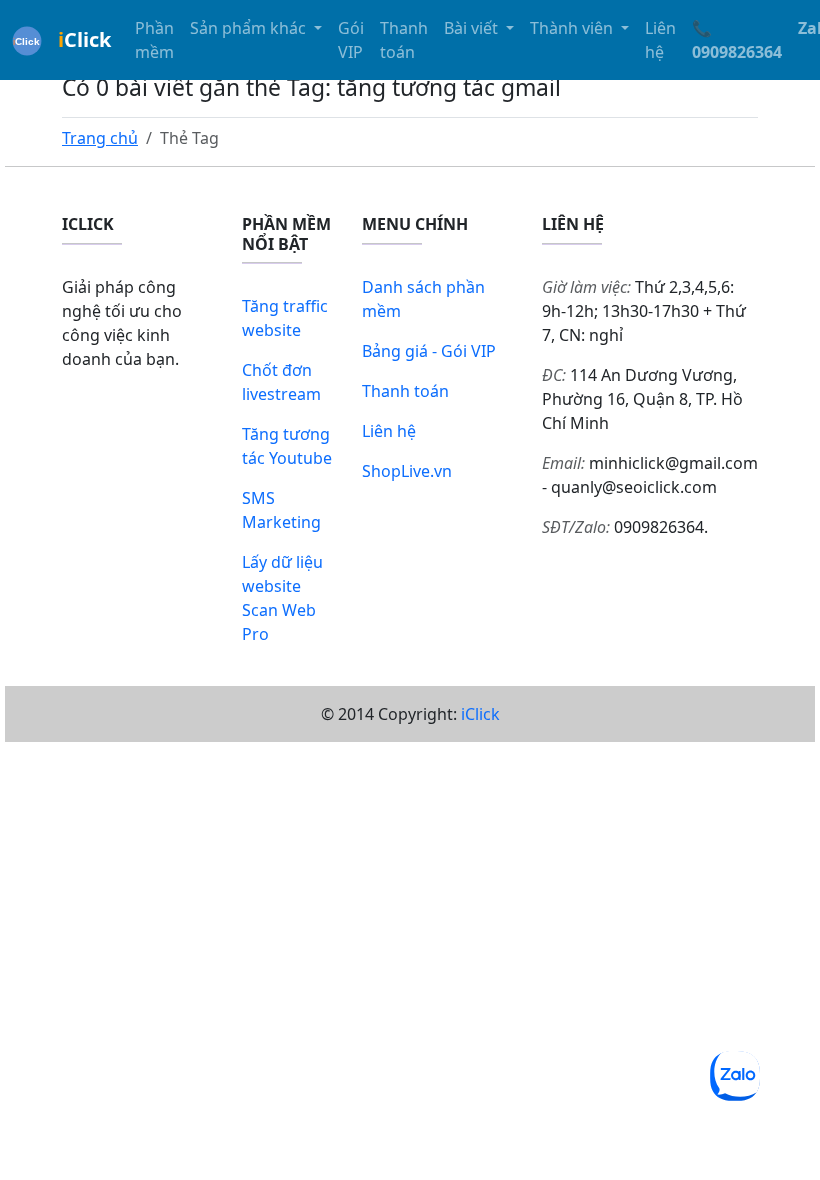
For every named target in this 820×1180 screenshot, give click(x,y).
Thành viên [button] (573, 28)
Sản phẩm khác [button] (250, 28)
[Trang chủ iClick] (27, 40)
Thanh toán (404, 40)
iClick (480, 714)
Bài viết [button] (473, 28)
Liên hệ (660, 40)
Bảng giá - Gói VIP (429, 351)
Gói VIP (351, 40)
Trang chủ (100, 138)
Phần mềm (154, 40)
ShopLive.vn (407, 471)
